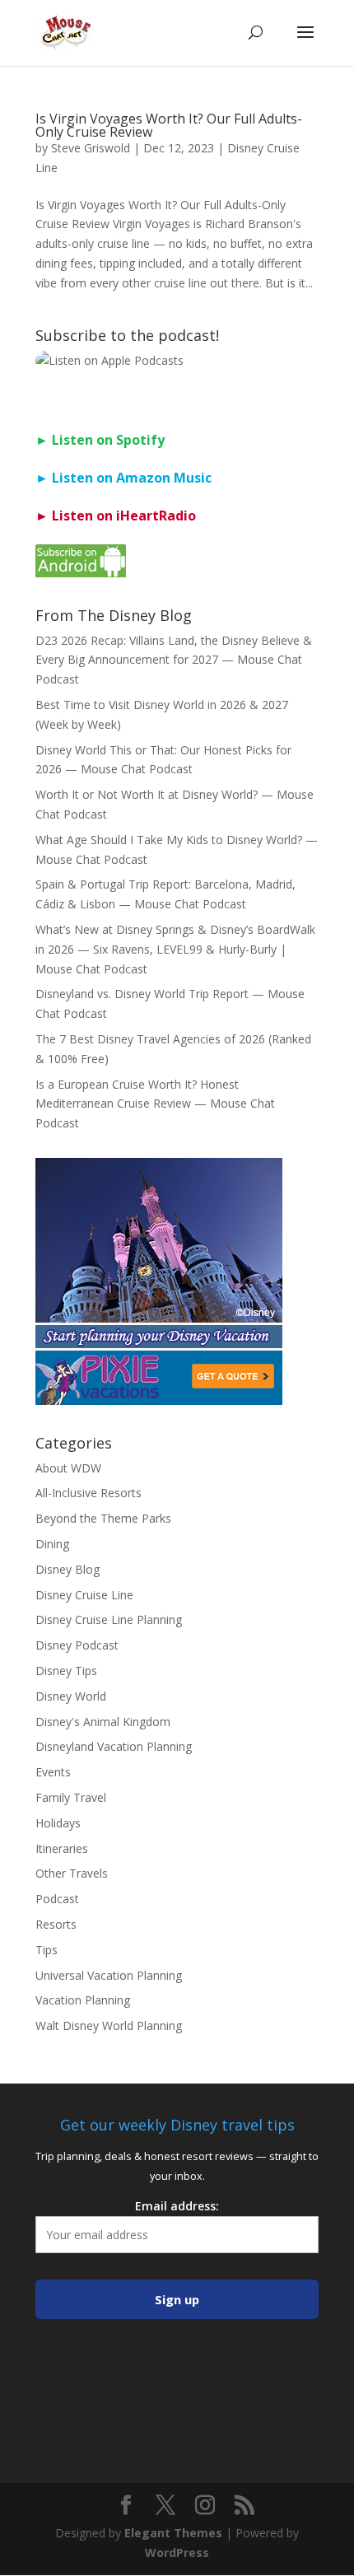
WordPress (177, 2553)
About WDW (68, 1468)
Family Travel (71, 1797)
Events (53, 1772)
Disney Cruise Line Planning (109, 1619)
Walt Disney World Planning (109, 2025)
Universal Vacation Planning (109, 1975)
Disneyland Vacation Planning (114, 1746)
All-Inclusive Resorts (88, 1493)
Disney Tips (66, 1671)
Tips (47, 1950)
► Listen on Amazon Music (123, 478)
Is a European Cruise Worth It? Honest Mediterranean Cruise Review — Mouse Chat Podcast (155, 1104)
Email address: (177, 2206)
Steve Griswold (91, 148)
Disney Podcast (77, 1645)
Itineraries (62, 1848)
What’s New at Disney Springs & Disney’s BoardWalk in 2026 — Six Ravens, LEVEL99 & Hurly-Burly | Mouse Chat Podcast (175, 949)
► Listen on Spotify (100, 440)
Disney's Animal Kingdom (103, 1722)
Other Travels (72, 1873)
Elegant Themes (173, 2533)
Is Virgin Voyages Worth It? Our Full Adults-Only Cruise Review (169, 125)
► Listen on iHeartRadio (116, 516)
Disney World (71, 1696)
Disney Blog (68, 1569)
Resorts (56, 1924)
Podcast (57, 1899)
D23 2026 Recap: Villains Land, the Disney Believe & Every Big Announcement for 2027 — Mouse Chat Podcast (174, 660)
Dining (52, 1544)
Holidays (58, 1823)
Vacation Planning (83, 2000)
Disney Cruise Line (84, 1595)
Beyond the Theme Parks (103, 1518)
